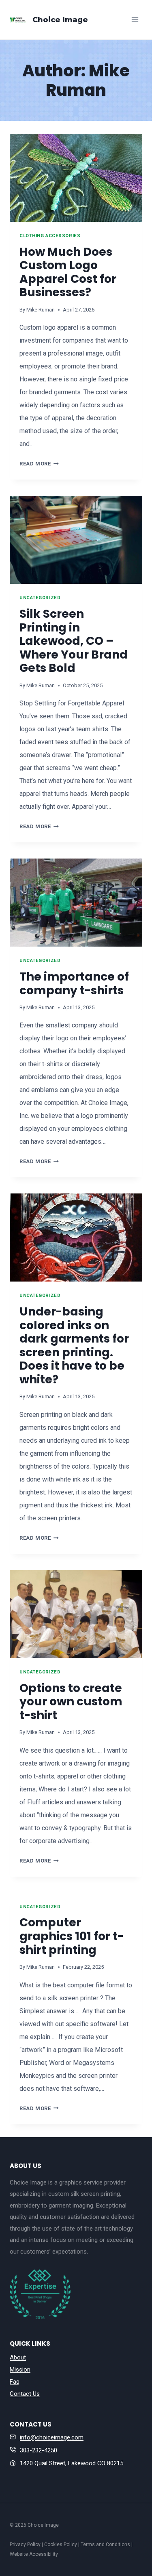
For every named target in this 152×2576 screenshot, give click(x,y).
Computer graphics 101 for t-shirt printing (72, 1936)
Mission (20, 2370)
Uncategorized (40, 598)
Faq (15, 2382)
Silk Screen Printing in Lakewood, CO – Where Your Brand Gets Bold (74, 641)
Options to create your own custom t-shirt (71, 1702)
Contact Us (25, 2394)
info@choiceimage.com (52, 2437)
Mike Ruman (41, 310)
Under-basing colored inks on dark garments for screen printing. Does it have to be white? (74, 1346)
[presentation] (76, 178)
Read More (39, 464)
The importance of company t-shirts (74, 984)
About (18, 2357)
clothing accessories (50, 236)
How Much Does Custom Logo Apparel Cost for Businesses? (68, 272)
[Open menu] (135, 20)
